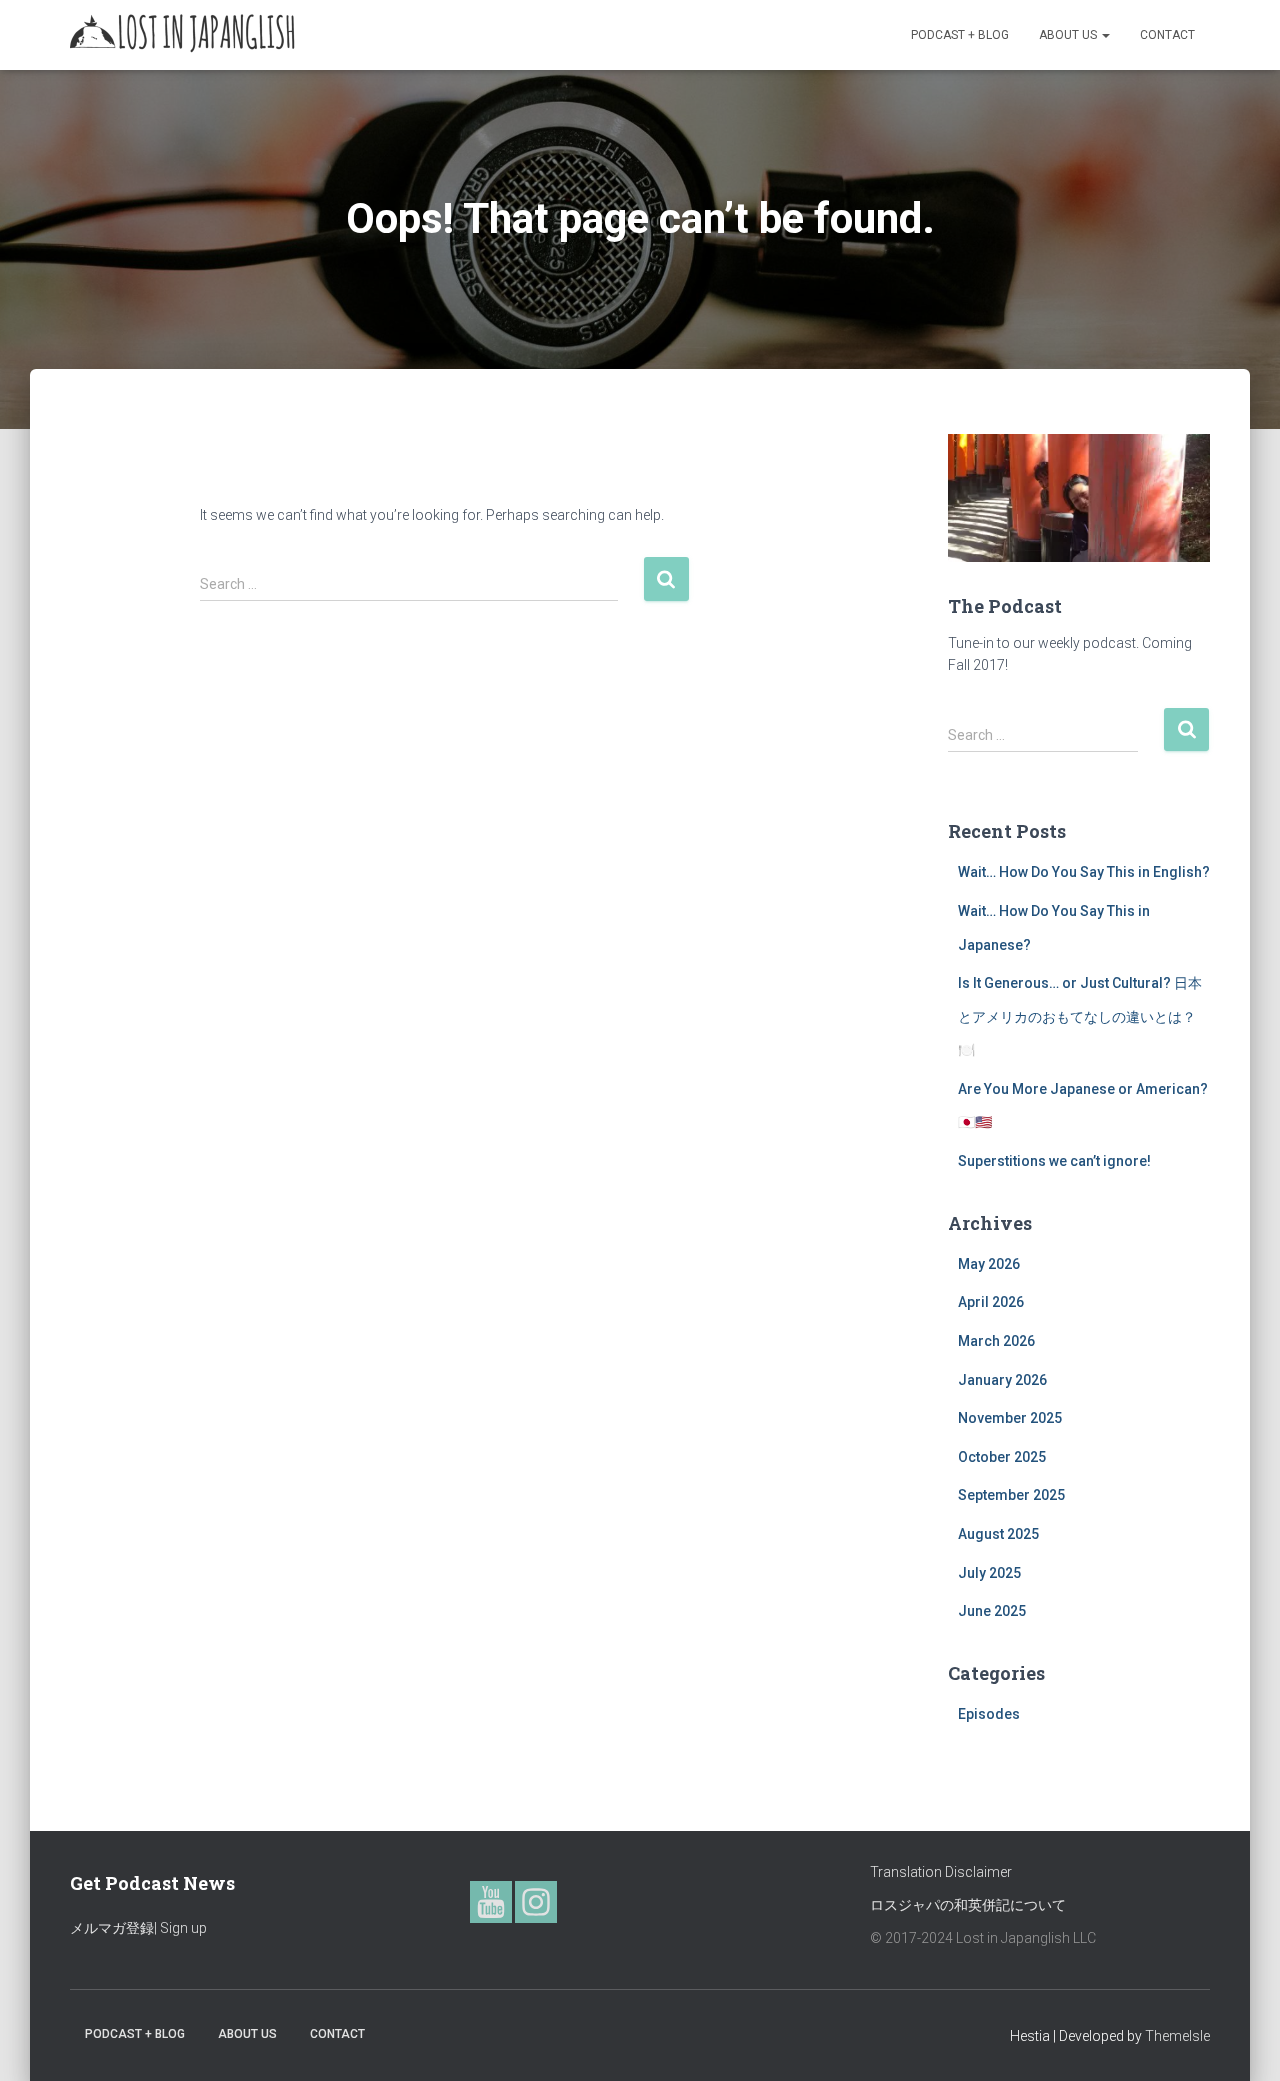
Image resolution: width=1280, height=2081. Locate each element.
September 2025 (1011, 1495)
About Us (1069, 35)
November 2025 (1010, 1418)
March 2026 (996, 1341)
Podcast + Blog (960, 35)
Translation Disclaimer (941, 1872)
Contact (1167, 35)
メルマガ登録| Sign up (138, 1928)
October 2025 (1002, 1457)
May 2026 (989, 1264)
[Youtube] (491, 1902)
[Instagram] (536, 1902)
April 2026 (991, 1302)
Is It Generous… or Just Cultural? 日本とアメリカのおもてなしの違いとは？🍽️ (1080, 1016)
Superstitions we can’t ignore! (1054, 1161)
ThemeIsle (1177, 2036)
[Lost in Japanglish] (183, 35)
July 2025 (989, 1573)
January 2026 (1002, 1380)
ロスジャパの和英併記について (968, 1905)
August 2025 (998, 1534)
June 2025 (992, 1611)
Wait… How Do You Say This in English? (1084, 872)
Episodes (989, 1714)
